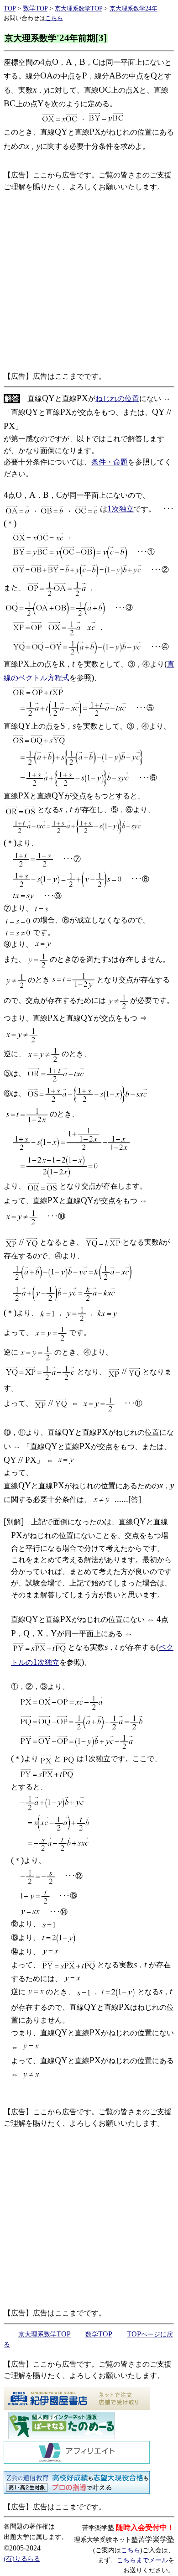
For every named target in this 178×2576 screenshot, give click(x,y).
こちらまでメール (142, 2560)
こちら (131, 2550)
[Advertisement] (89, 282)
